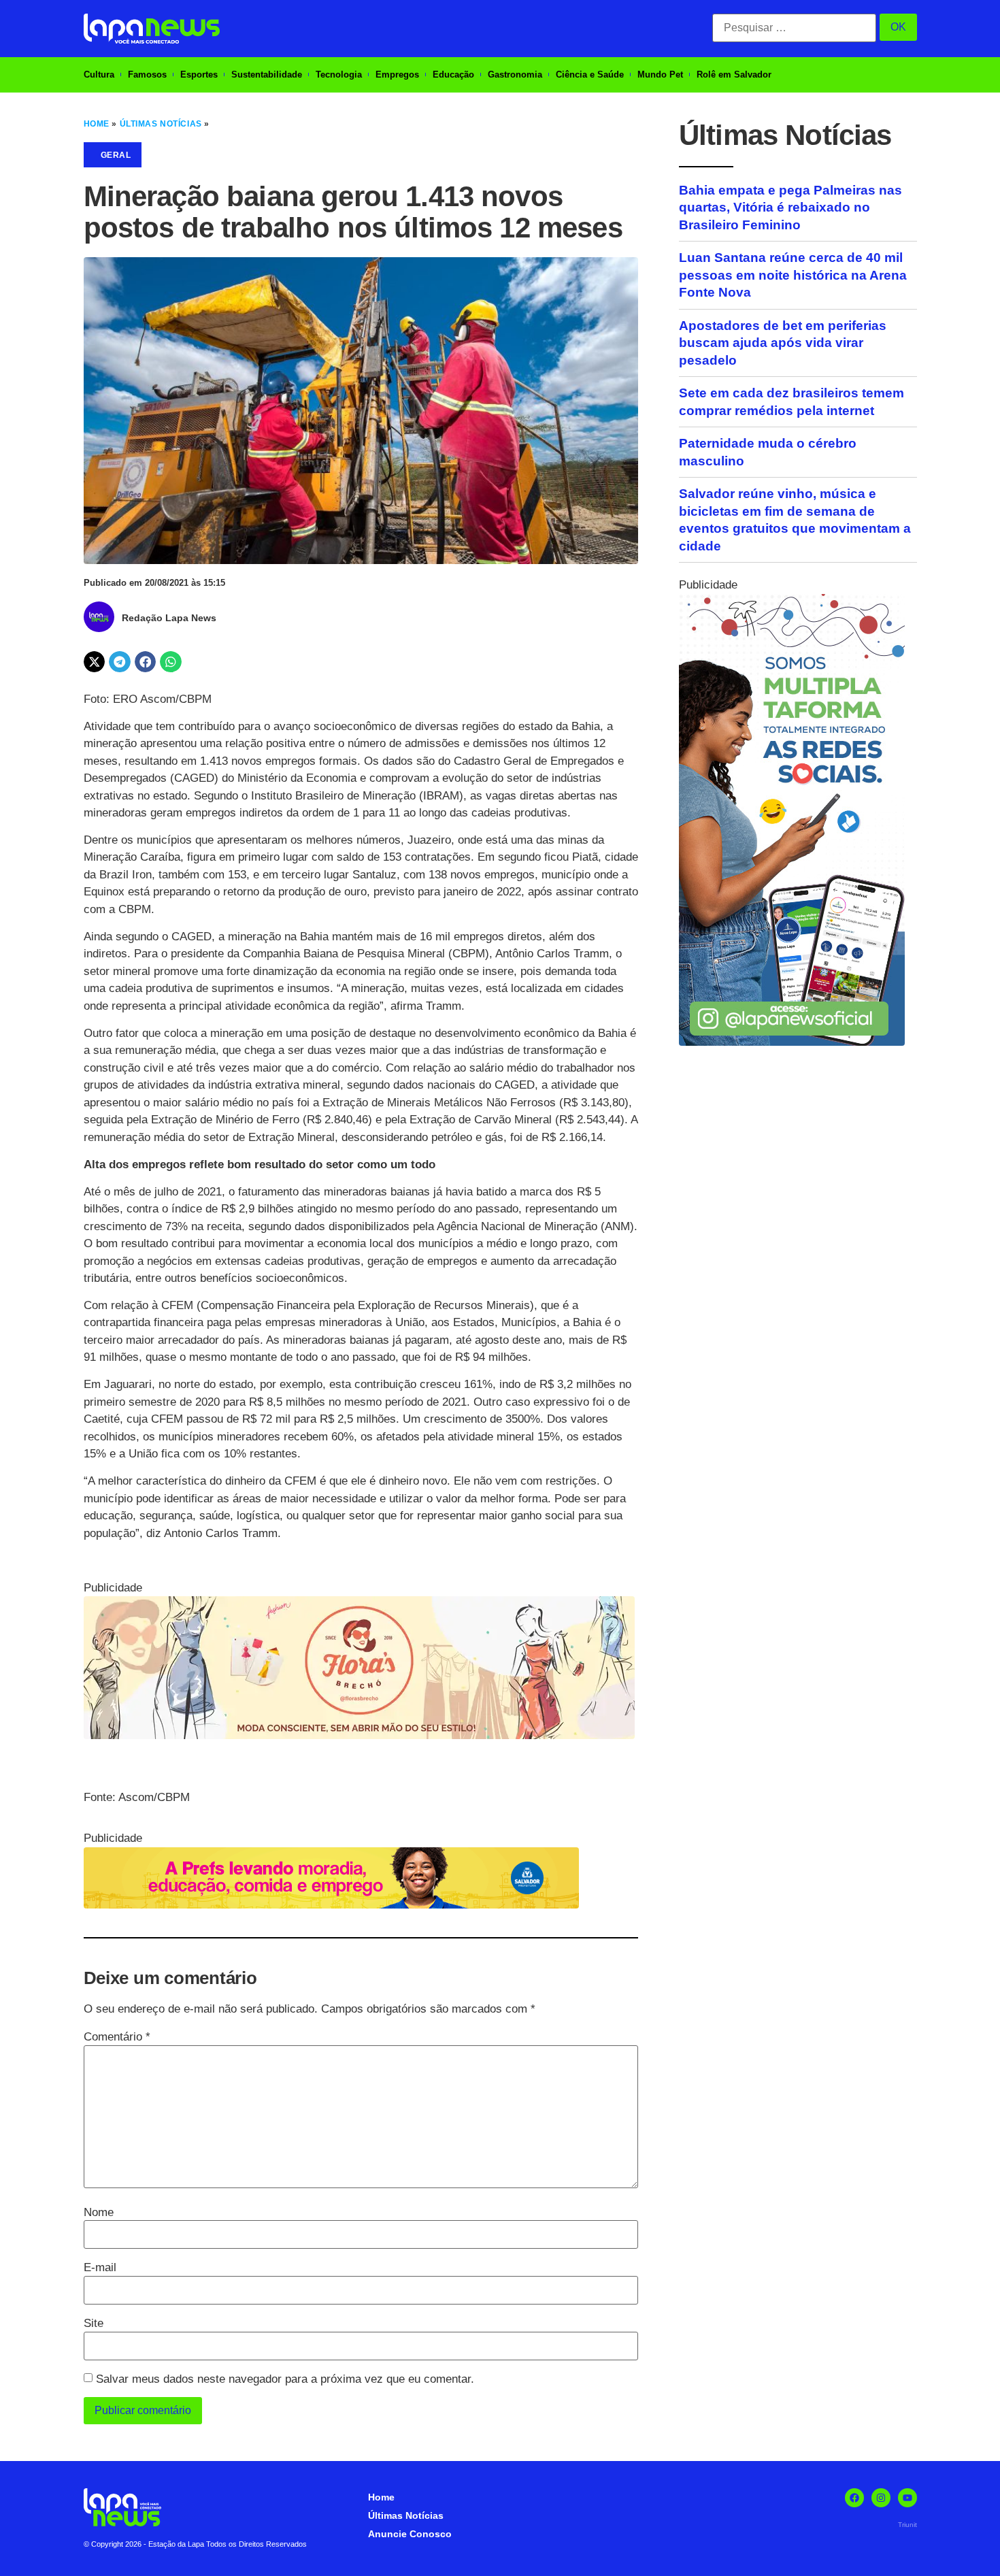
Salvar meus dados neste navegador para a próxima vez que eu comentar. (285, 2379)
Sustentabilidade (267, 75)
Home (97, 124)
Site (94, 2323)
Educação (453, 75)
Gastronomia (515, 75)
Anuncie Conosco (410, 2534)
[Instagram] (881, 2498)
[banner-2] (792, 1042)
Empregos (397, 75)
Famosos (147, 75)
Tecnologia (339, 75)
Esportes (199, 75)
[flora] (359, 1735)
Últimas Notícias (161, 124)
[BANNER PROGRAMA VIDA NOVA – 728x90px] (331, 1905)
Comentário (117, 2037)
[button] (95, 662)
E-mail (100, 2267)
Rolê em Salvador (734, 75)
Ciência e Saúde (590, 75)
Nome (99, 2212)
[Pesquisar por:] (794, 28)
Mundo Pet (660, 75)
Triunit (907, 2525)
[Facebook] (854, 2498)
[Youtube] (907, 2498)
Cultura (99, 75)
